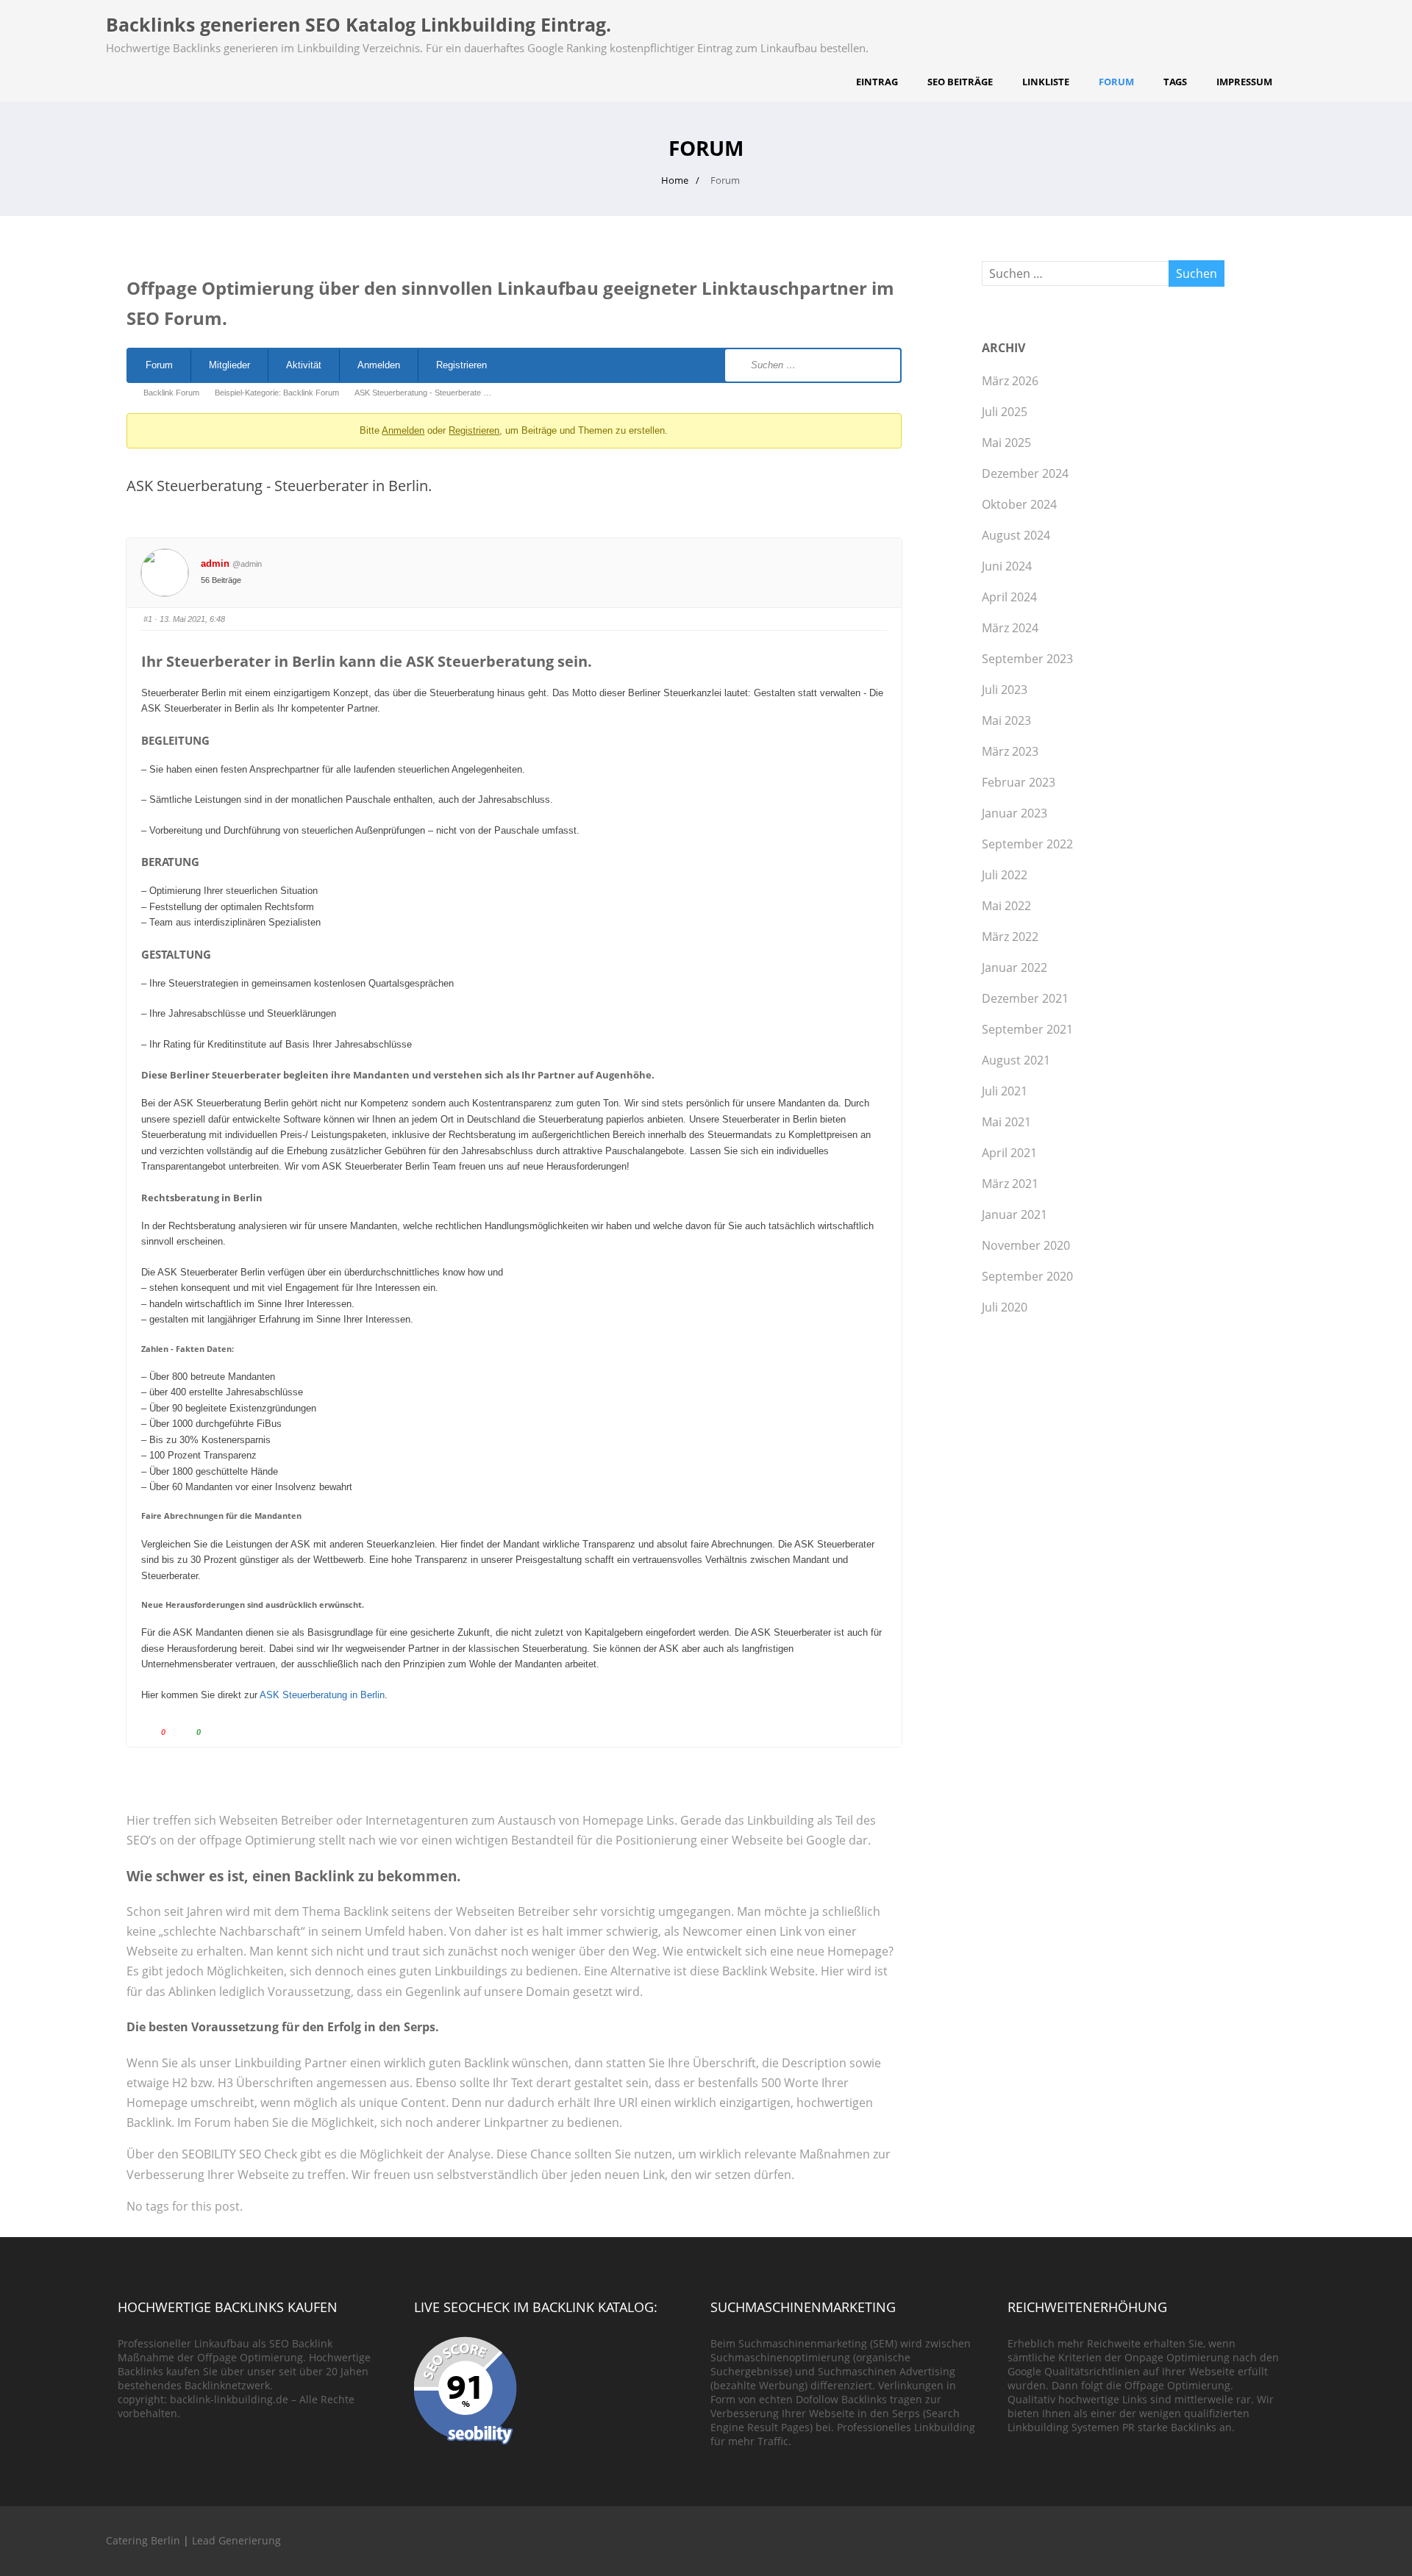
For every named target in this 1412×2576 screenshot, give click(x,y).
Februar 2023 (1019, 782)
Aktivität (304, 365)
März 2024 (1010, 628)
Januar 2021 (1015, 1214)
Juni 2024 (1007, 566)
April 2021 (1009, 1153)
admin (215, 563)
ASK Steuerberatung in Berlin (322, 1695)
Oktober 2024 (1019, 504)
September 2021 (1027, 1029)
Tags (1175, 82)
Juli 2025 (1005, 412)
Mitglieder (229, 365)
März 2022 (1010, 937)
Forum (1116, 82)
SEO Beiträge (960, 82)
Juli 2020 (1005, 1307)
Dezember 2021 (1025, 998)
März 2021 (1010, 1184)
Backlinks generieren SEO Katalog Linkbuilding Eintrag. (359, 24)
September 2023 (1027, 659)
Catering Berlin (143, 2540)
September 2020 (1027, 1276)
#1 (148, 619)
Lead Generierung (236, 2540)
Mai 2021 (1006, 1122)
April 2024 (1009, 597)
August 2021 (1016, 1060)
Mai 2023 (1006, 720)
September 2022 (1027, 844)
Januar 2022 (1015, 967)
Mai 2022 (1006, 906)
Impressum (1244, 82)
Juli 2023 (1005, 690)
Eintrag (877, 82)
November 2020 (1026, 1245)
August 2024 (1016, 535)
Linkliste (1046, 82)
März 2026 (1010, 381)
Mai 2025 (1006, 443)
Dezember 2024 (1025, 473)
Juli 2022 (1005, 875)
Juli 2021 (1005, 1091)
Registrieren (461, 365)
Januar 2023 (1015, 813)
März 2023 (1010, 751)
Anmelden (379, 365)
